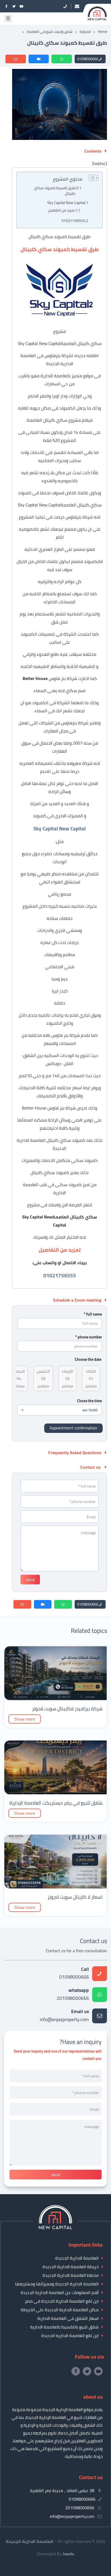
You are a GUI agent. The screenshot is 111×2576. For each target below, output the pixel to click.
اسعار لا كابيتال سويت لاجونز (75, 1897)
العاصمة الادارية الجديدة (77, 2258)
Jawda (68, 2554)
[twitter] (14, 6)
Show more (25, 1719)
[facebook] (6, 6)
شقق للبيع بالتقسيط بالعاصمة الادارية (64, 2327)
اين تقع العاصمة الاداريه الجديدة (70, 2335)
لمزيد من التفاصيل (61, 210)
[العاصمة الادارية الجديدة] (55, 2228)
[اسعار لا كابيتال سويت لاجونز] (55, 1887)
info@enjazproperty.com (64, 2016)
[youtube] (22, 6)
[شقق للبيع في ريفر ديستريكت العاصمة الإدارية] (55, 1793)
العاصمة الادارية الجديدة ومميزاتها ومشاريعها (57, 2284)
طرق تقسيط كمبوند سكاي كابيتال (55, 191)
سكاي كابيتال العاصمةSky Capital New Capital (60, 505)
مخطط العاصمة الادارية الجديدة (71, 2275)
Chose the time (89, 1401)
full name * (93, 1314)
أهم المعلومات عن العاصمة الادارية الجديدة (60, 2292)
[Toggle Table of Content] (91, 178)
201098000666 (73, 1995)
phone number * (89, 1337)
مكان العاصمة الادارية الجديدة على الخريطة (60, 2310)
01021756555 (73, 221)
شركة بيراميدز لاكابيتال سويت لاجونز (67, 1709)
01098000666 (88, 59)
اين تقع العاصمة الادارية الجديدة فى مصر (62, 2301)
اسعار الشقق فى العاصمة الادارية (68, 2318)
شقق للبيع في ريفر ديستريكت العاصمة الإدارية (56, 1803)
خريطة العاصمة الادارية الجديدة (71, 2267)
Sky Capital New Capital (66, 202)
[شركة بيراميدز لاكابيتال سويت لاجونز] (55, 1698)
